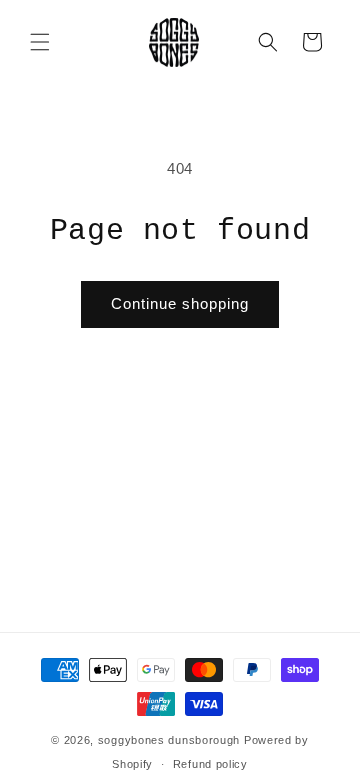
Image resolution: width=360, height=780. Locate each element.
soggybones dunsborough (169, 740)
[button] (40, 42)
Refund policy (210, 764)
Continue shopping (180, 303)
